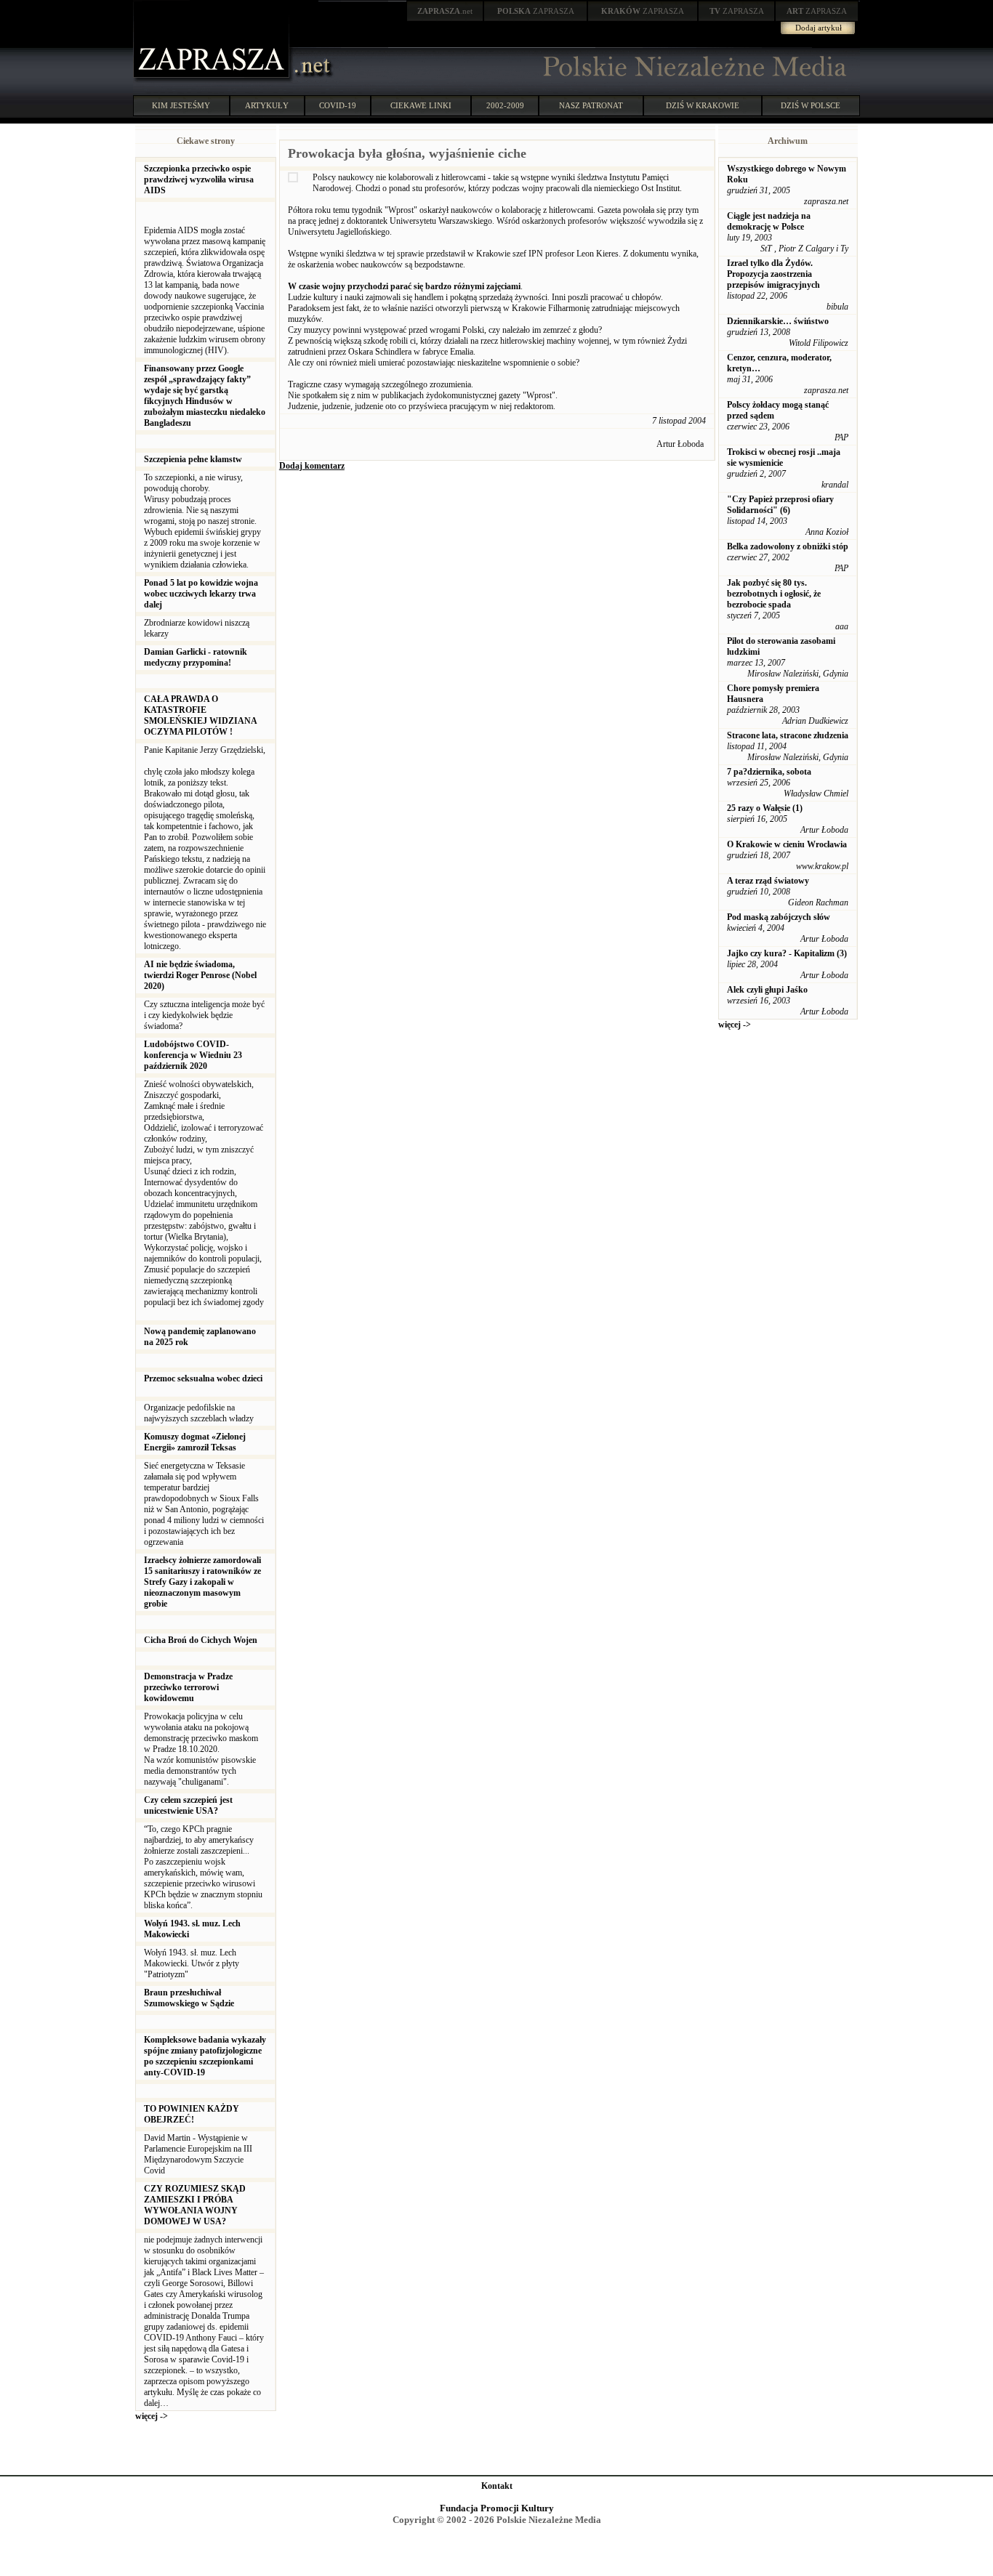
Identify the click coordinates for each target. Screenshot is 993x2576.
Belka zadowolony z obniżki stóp (788, 546)
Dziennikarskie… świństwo (778, 321)
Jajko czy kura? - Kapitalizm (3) (787, 953)
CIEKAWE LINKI (421, 105)
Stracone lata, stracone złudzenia (788, 735)
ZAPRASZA (536, 11)
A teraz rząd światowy (768, 881)
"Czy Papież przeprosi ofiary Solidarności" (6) (780, 505)
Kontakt (497, 2486)
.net (445, 11)
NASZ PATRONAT (591, 105)
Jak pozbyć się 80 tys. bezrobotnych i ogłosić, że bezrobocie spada (774, 594)
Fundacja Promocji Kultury (497, 2508)
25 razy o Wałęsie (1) (765, 808)
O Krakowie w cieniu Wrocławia (787, 844)
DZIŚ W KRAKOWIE (703, 105)
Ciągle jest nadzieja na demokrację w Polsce (769, 221)
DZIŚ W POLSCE (811, 105)
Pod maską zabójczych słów (779, 917)
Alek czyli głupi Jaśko (767, 990)
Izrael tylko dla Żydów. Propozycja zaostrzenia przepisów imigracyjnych (773, 274)
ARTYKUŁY (267, 105)
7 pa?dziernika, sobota (769, 772)
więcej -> (152, 2416)
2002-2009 (505, 105)
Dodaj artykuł (819, 28)
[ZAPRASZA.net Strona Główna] (213, 80)
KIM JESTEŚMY (181, 105)
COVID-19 (338, 105)
